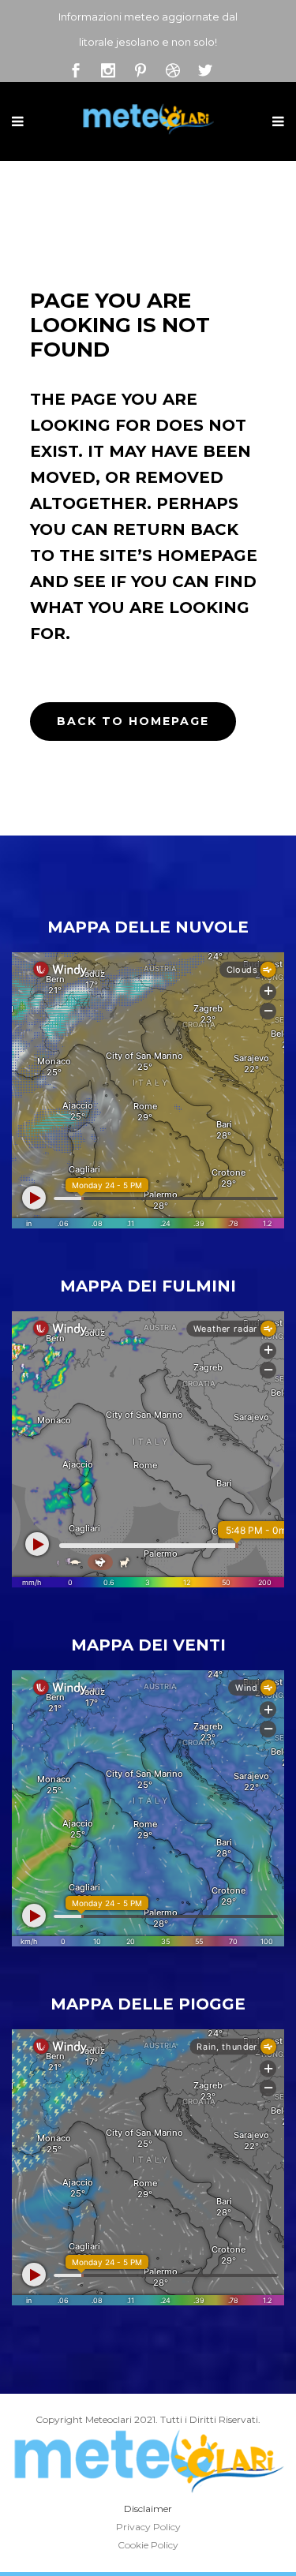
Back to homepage (133, 721)
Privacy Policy (148, 2527)
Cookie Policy (148, 2545)
